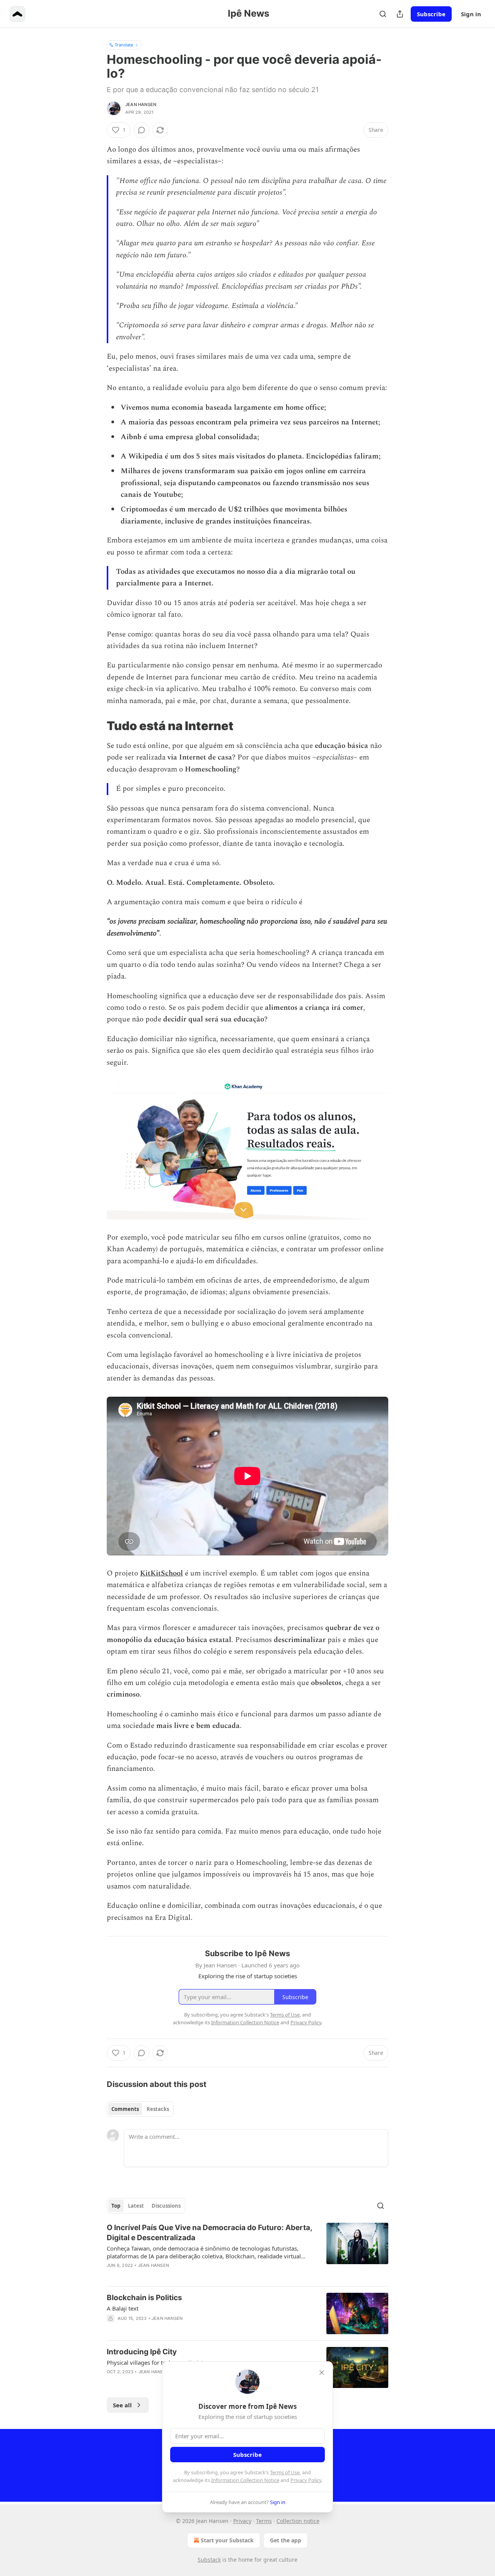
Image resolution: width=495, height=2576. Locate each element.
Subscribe (431, 14)
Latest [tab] (136, 2206)
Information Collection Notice (245, 2480)
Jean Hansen (141, 104)
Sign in (471, 14)
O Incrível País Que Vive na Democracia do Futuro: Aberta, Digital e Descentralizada (209, 2233)
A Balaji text (123, 2308)
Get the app (286, 2540)
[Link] (96, 726)
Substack (209, 2560)
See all (122, 2405)
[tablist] (140, 2109)
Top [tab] (116, 2206)
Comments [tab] (125, 2109)
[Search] (383, 14)
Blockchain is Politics (144, 2298)
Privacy (242, 2521)
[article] (247, 2251)
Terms (264, 2521)
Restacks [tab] (158, 2109)
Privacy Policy (306, 2480)
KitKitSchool (161, 1573)
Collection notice (298, 2521)
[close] (322, 2372)
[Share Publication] (400, 14)
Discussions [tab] (166, 2206)
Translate (124, 45)
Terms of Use (285, 2472)
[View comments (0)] (142, 130)
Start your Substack (227, 2540)
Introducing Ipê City (142, 2352)
